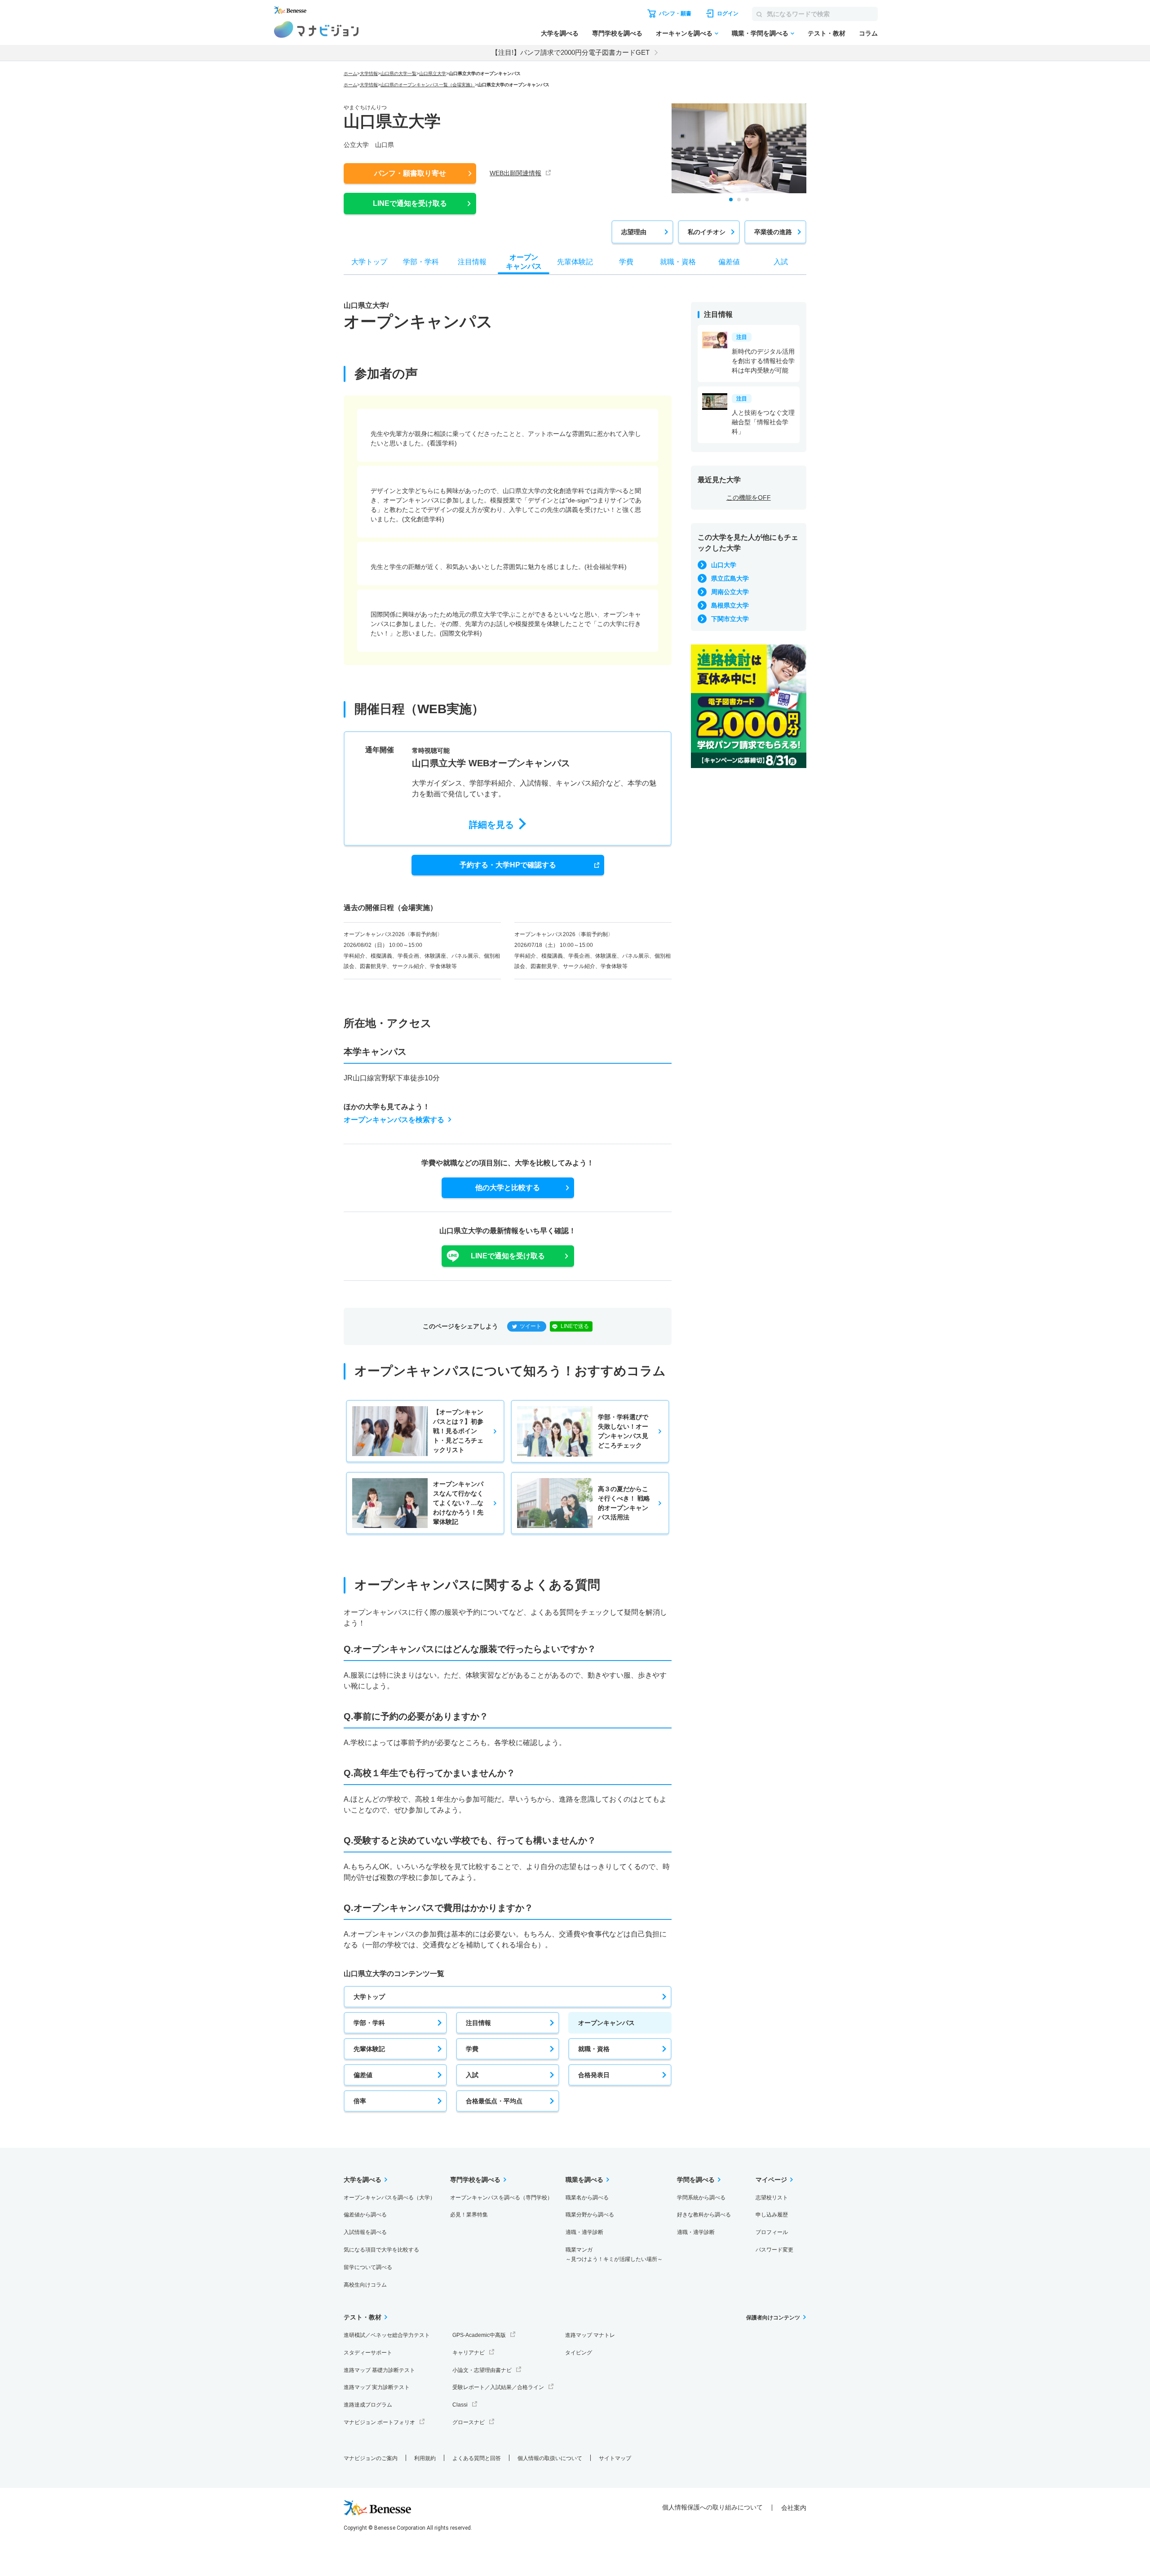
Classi (460, 2405)
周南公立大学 (730, 592)
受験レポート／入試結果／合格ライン (498, 2387)
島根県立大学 (730, 605)
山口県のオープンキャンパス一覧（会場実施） (428, 85)
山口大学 (724, 565)
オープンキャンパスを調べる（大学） (389, 2198)
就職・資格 (594, 2049)
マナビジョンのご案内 (371, 2458)
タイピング (579, 2353)
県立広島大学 (730, 578)
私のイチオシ (707, 232)
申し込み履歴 (772, 2215)
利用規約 (425, 2458)
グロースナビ (469, 2422)
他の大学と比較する (508, 1188)
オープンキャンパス (606, 2023)
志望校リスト (772, 2198)
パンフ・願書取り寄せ (410, 173)
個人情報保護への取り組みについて (712, 2507)
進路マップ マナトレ (590, 2335)
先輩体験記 (369, 2049)
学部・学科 (369, 2023)
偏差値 (363, 2075)
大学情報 (369, 73)
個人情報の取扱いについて (550, 2458)
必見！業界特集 (469, 2215)
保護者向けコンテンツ (773, 2318)
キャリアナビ (469, 2353)
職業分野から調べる (590, 2215)
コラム (868, 33)
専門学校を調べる (617, 33)
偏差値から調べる (365, 2215)
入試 (472, 2075)
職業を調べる (584, 2180)
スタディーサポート (368, 2353)
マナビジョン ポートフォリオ (379, 2422)
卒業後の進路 (773, 232)
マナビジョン (316, 29)
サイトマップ (615, 2458)
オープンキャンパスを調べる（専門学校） (501, 2198)
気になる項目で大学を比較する (381, 2250)
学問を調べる (696, 2180)
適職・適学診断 (584, 2232)
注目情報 (478, 2023)
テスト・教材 (827, 33)
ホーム (350, 73)
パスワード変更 (774, 2250)
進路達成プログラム (368, 2405)
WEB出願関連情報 (515, 173)
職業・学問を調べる (760, 33)
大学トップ (369, 1997)
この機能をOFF (749, 497)
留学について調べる (368, 2267)
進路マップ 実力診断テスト (377, 2387)
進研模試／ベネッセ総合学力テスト (387, 2335)
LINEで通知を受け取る (410, 203)
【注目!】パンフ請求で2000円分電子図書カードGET (571, 52)
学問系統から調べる (701, 2198)
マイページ (771, 2180)
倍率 (360, 2101)
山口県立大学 (433, 73)
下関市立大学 (730, 619)
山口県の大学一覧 (398, 73)
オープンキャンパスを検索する (394, 1120)
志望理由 (634, 232)
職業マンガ (614, 2254)
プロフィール (772, 2232)
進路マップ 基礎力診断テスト (379, 2370)
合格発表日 (594, 2075)
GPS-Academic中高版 (479, 2335)
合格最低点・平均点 (494, 2101)
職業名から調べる (587, 2198)
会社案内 (794, 2508)
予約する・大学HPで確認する (508, 865)
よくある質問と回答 (477, 2458)
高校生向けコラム (365, 2285)
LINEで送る (575, 1326)
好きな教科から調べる (704, 2215)
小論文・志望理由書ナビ (482, 2370)
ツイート (531, 1326)
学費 (472, 2049)
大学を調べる (560, 33)
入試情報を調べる (365, 2232)
